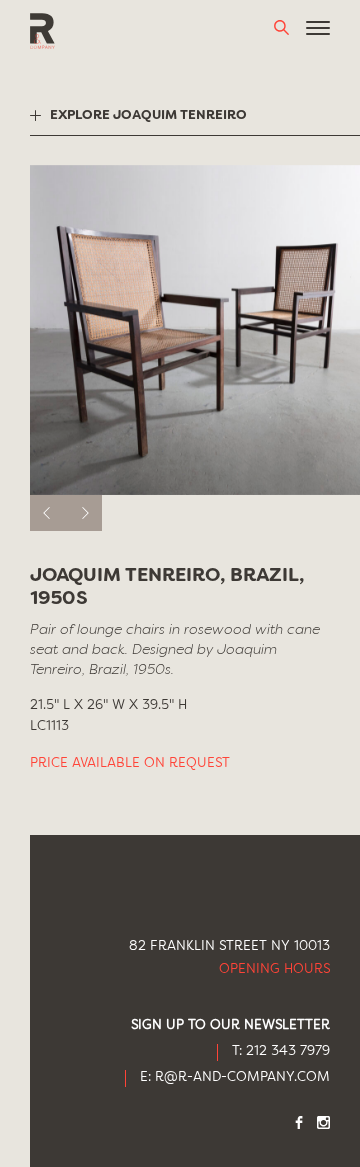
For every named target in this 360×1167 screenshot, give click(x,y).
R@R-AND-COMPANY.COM (242, 1077)
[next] (84, 513)
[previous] (48, 513)
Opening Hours (274, 969)
